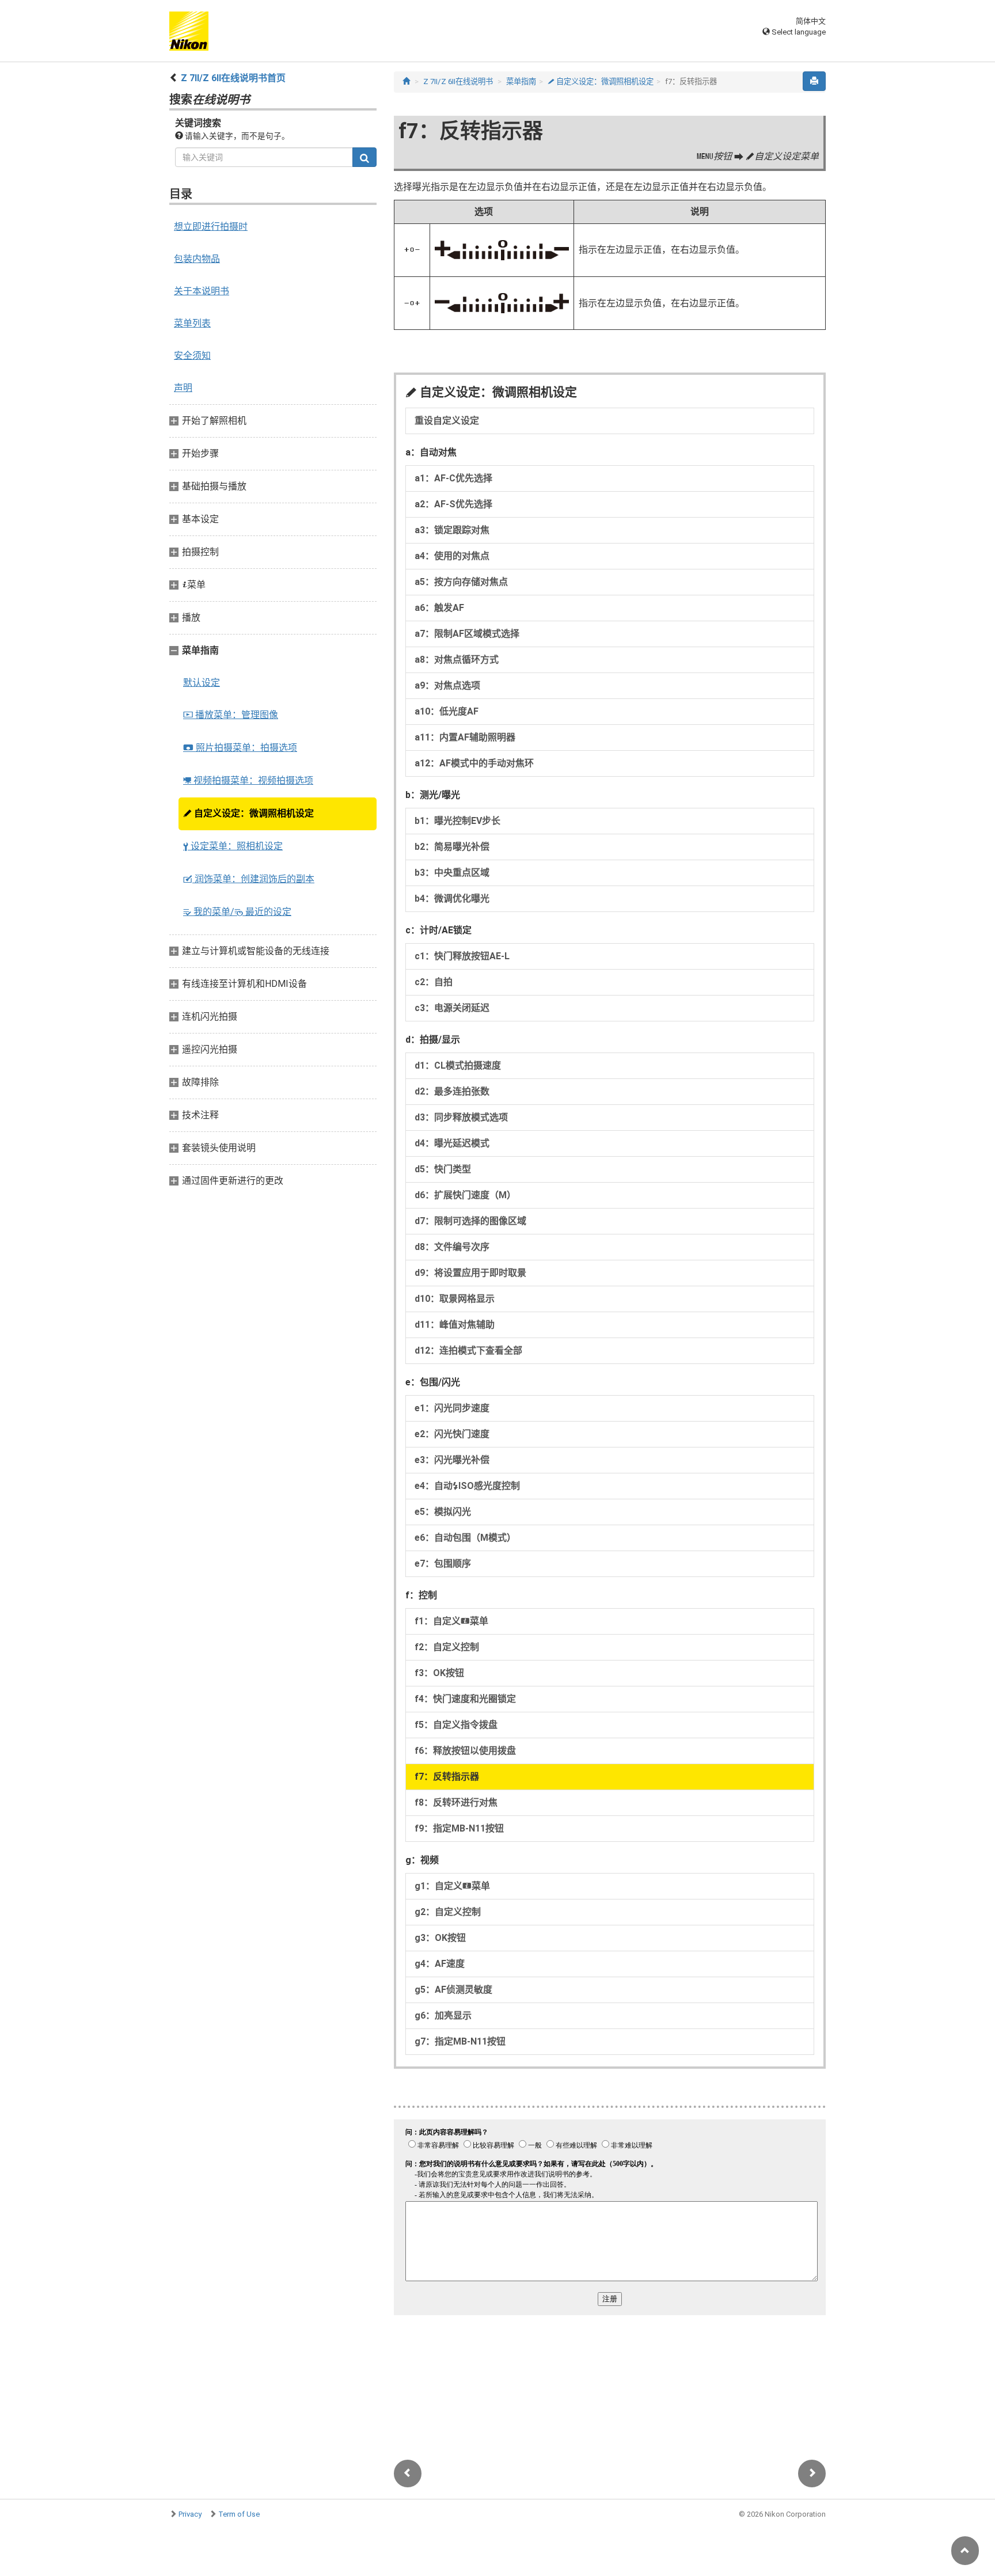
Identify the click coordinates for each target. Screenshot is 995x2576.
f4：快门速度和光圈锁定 (465, 1699)
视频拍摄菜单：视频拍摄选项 (248, 780)
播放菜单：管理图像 (231, 715)
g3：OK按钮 (440, 1938)
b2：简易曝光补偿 (452, 847)
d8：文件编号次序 (452, 1247)
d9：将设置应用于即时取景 (470, 1273)
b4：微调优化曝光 (452, 898)
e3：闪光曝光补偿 (452, 1460)
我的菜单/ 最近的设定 (237, 912)
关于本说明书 (202, 291)
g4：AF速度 (440, 1964)
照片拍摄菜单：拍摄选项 (240, 748)
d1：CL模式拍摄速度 (458, 1065)
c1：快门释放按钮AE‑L (462, 956)
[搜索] (364, 157)
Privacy (190, 2514)
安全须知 (192, 356)
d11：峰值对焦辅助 (455, 1325)
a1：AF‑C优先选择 (453, 478)
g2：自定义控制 (448, 1912)
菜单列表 (192, 323)
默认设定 (202, 683)
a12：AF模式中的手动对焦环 (474, 763)
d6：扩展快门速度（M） (465, 1195)
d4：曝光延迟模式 (452, 1143)
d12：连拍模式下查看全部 (468, 1350)
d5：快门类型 (443, 1169)
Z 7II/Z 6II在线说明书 (458, 81)
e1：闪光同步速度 (452, 1408)
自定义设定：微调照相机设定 (248, 813)
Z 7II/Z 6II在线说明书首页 (233, 78)
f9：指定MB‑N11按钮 (459, 1828)
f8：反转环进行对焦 (456, 1802)
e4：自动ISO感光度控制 (467, 1486)
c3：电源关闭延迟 (452, 1008)
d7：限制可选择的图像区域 (470, 1221)
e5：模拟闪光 (443, 1512)
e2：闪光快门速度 (452, 1434)
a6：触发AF (439, 608)
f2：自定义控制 (447, 1647)
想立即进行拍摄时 (211, 227)
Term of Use (239, 2514)
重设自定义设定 (447, 421)
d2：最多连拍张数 (452, 1091)
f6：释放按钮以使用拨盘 (465, 1751)
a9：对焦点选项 (447, 685)
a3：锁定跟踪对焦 (452, 530)
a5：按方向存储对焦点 (461, 582)
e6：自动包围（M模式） (465, 1538)
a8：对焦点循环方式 (457, 660)
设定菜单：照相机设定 (233, 846)
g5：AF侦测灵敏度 (453, 1990)
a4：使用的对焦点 (452, 556)
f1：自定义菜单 (451, 1621)
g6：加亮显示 (443, 2015)
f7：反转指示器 (447, 1777)
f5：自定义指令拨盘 (456, 1725)
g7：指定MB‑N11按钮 (460, 2041)
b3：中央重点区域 (452, 873)
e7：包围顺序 (443, 1564)
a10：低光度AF (447, 711)
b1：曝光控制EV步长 (457, 821)
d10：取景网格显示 (455, 1299)
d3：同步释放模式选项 (461, 1117)
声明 (183, 388)
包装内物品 (197, 259)
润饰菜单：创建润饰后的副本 (249, 879)
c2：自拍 (434, 982)
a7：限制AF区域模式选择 (467, 634)
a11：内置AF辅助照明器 (465, 737)
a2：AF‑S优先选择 (453, 504)
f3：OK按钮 (439, 1673)
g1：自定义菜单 (452, 1886)
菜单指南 (521, 81)
